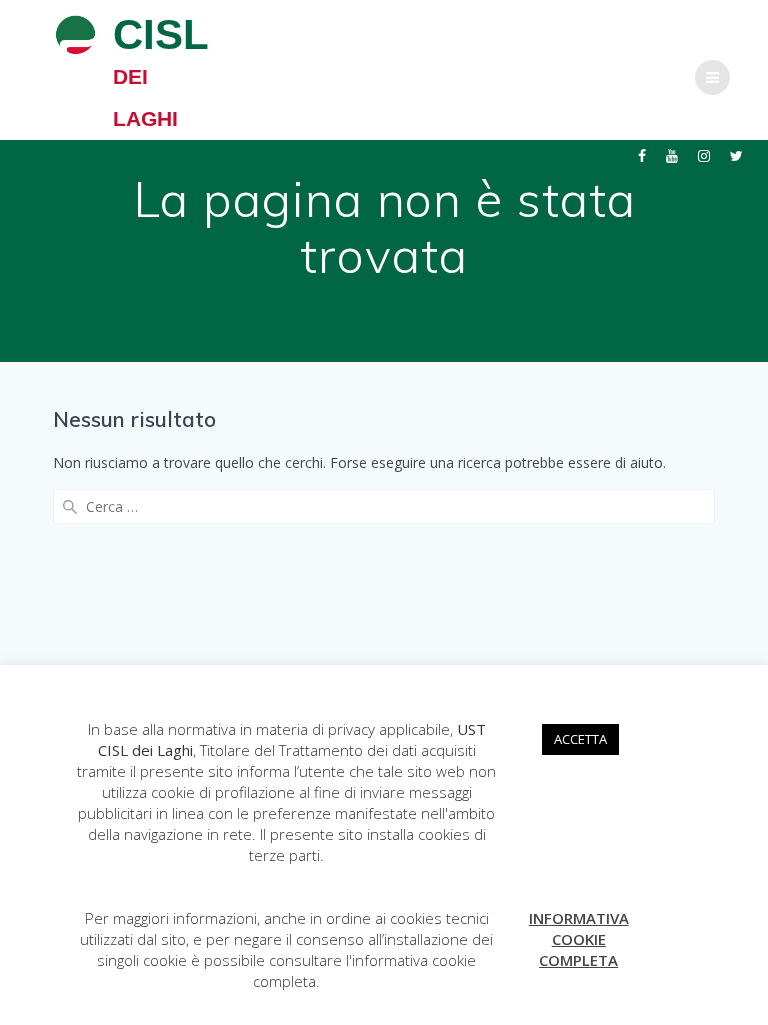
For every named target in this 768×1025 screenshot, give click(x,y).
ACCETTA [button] (580, 739)
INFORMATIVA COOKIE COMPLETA (579, 939)
